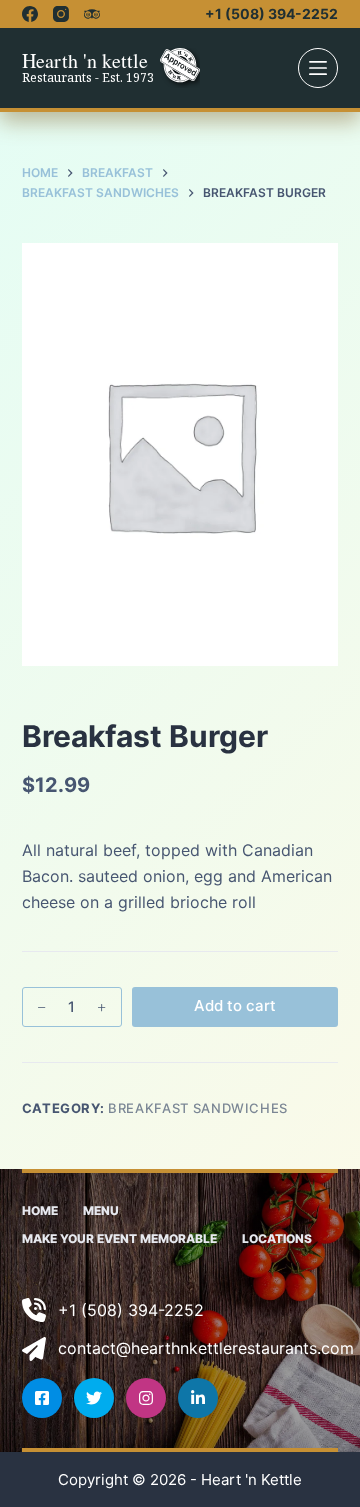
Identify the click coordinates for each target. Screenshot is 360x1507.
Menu (101, 1210)
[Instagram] (61, 14)
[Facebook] (30, 14)
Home (40, 1210)
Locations (277, 1238)
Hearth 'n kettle (85, 60)
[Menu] (318, 68)
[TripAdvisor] (92, 14)
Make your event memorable (119, 1238)
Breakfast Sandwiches (198, 1108)
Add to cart (235, 1005)
